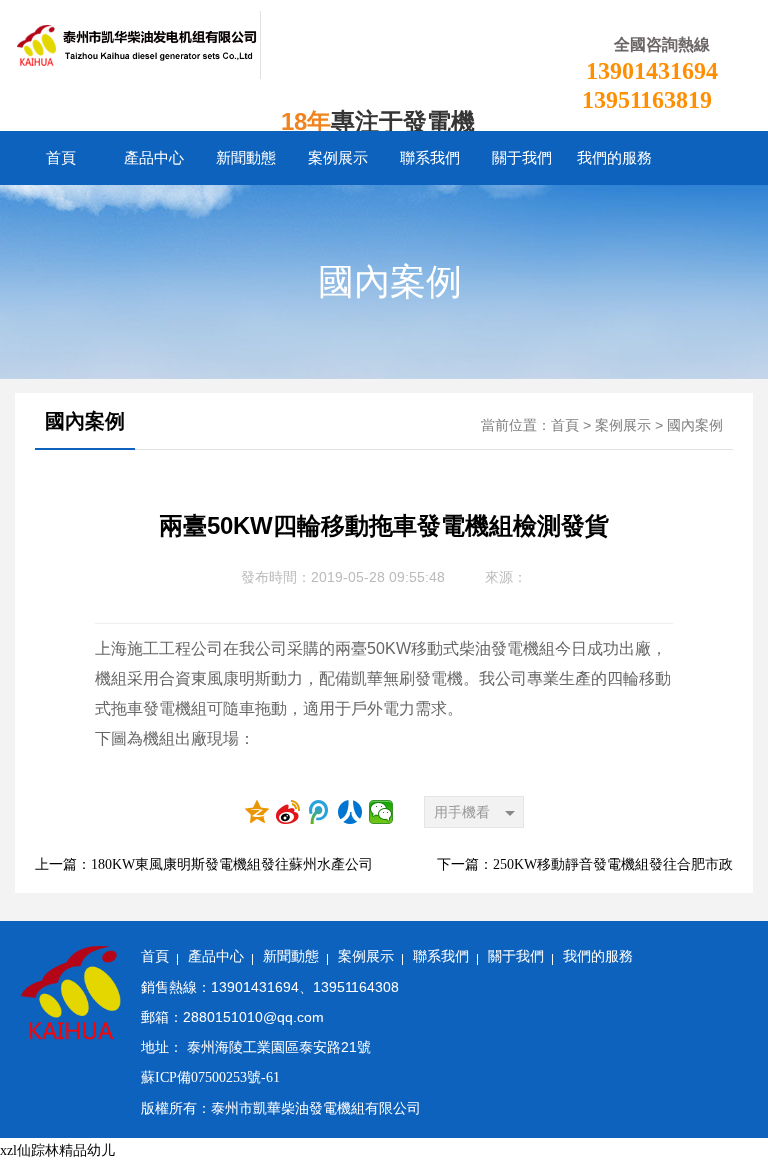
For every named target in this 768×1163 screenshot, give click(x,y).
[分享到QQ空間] (257, 812)
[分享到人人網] (350, 812)
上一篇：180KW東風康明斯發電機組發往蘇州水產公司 (204, 864)
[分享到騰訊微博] (319, 812)
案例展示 (338, 158)
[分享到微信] (381, 812)
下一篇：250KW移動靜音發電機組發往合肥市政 (585, 864)
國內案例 (390, 282)
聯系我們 (430, 158)
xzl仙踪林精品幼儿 (57, 1150)
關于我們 (522, 158)
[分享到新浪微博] (288, 812)
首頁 (61, 158)
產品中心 (154, 158)
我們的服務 (614, 158)
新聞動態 (246, 158)
